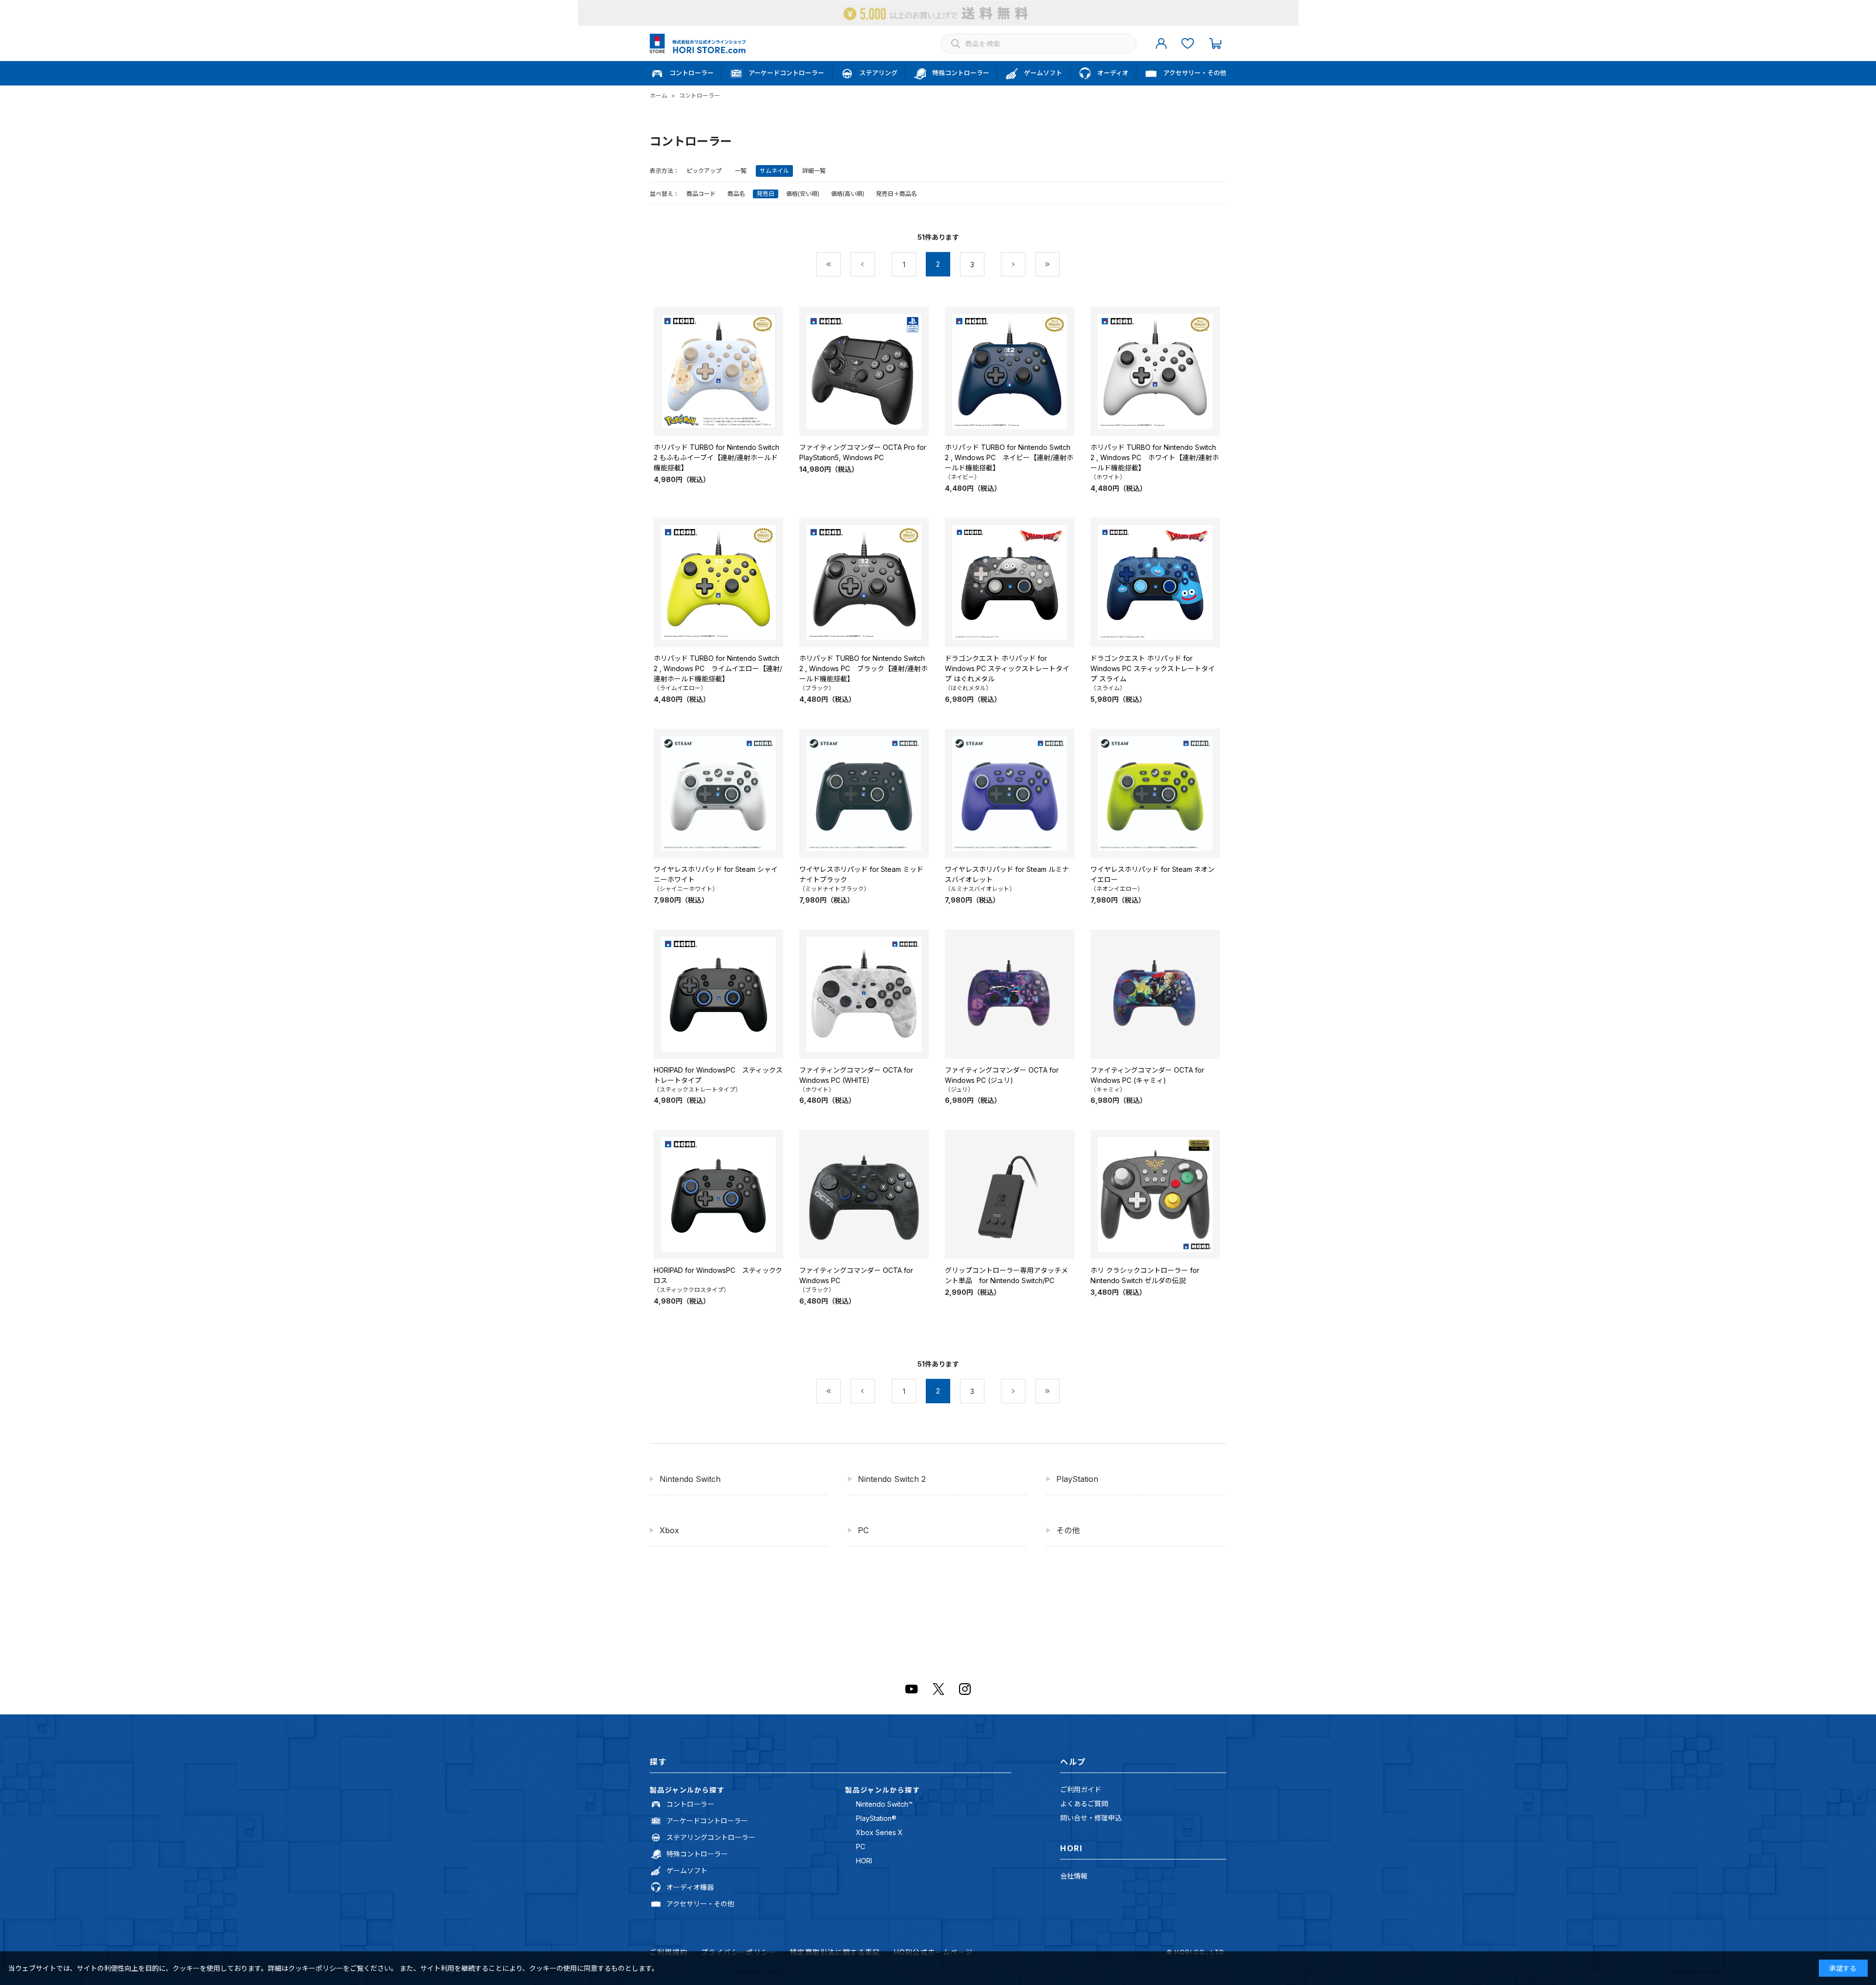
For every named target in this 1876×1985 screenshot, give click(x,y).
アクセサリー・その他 (700, 1904)
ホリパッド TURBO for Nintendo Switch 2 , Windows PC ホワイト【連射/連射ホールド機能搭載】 (1155, 457)
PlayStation (1077, 1479)
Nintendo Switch (690, 1479)
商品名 (736, 194)
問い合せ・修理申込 (1091, 1818)
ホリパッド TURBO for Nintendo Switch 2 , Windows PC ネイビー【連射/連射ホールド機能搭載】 (1009, 457)
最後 (1059, 264)
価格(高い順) (848, 194)
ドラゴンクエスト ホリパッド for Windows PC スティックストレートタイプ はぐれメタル (1007, 668)
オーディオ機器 (690, 1887)
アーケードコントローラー (707, 1821)
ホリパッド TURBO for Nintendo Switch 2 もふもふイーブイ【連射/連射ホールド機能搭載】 (716, 457)
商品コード (701, 194)
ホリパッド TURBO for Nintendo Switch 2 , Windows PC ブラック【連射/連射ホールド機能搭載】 (863, 668)
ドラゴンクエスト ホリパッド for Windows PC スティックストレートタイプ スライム (1153, 668)
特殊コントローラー (697, 1854)
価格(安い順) (803, 194)
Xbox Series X (879, 1832)
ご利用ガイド (1081, 1789)
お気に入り (1188, 43)
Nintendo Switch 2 (892, 1479)
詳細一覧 (814, 171)
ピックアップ (704, 171)
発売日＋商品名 (896, 194)
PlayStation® (876, 1818)
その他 (1068, 1530)
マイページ (1161, 43)
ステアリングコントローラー (711, 1837)
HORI (864, 1861)
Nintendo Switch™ (884, 1804)
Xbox (669, 1530)
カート (1215, 43)
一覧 (741, 171)
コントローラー (690, 1804)
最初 (841, 264)
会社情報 (1074, 1876)
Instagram (965, 1689)
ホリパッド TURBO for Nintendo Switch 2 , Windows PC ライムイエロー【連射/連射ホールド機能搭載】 (718, 668)
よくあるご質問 (1084, 1804)
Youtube (912, 1689)
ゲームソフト (687, 1870)
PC (863, 1530)
